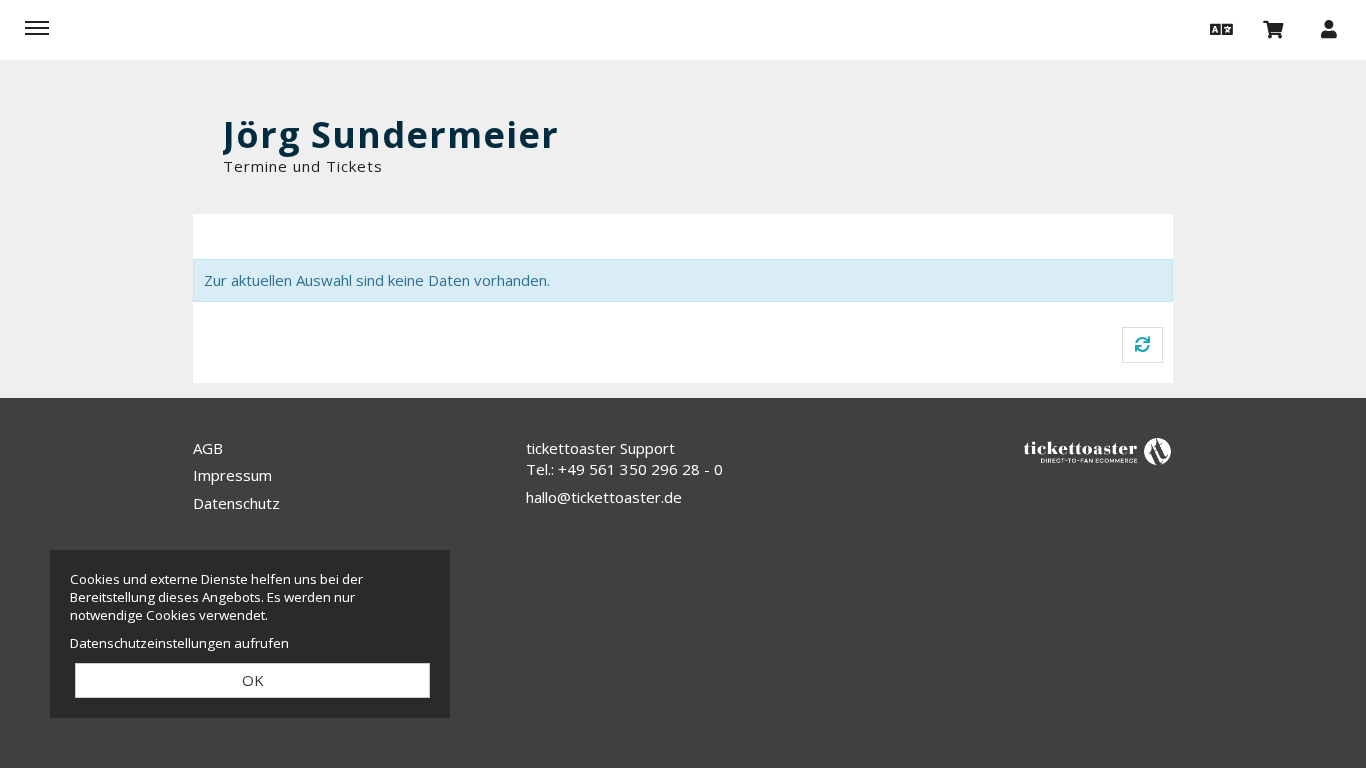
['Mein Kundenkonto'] (1329, 28)
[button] (1219, 28)
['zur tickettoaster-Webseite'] (1098, 449)
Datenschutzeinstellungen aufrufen (179, 643)
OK (253, 680)
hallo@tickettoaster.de (604, 497)
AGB (208, 448)
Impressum (232, 475)
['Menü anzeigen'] (37, 28)
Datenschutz (236, 503)
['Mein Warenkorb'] (1274, 28)
